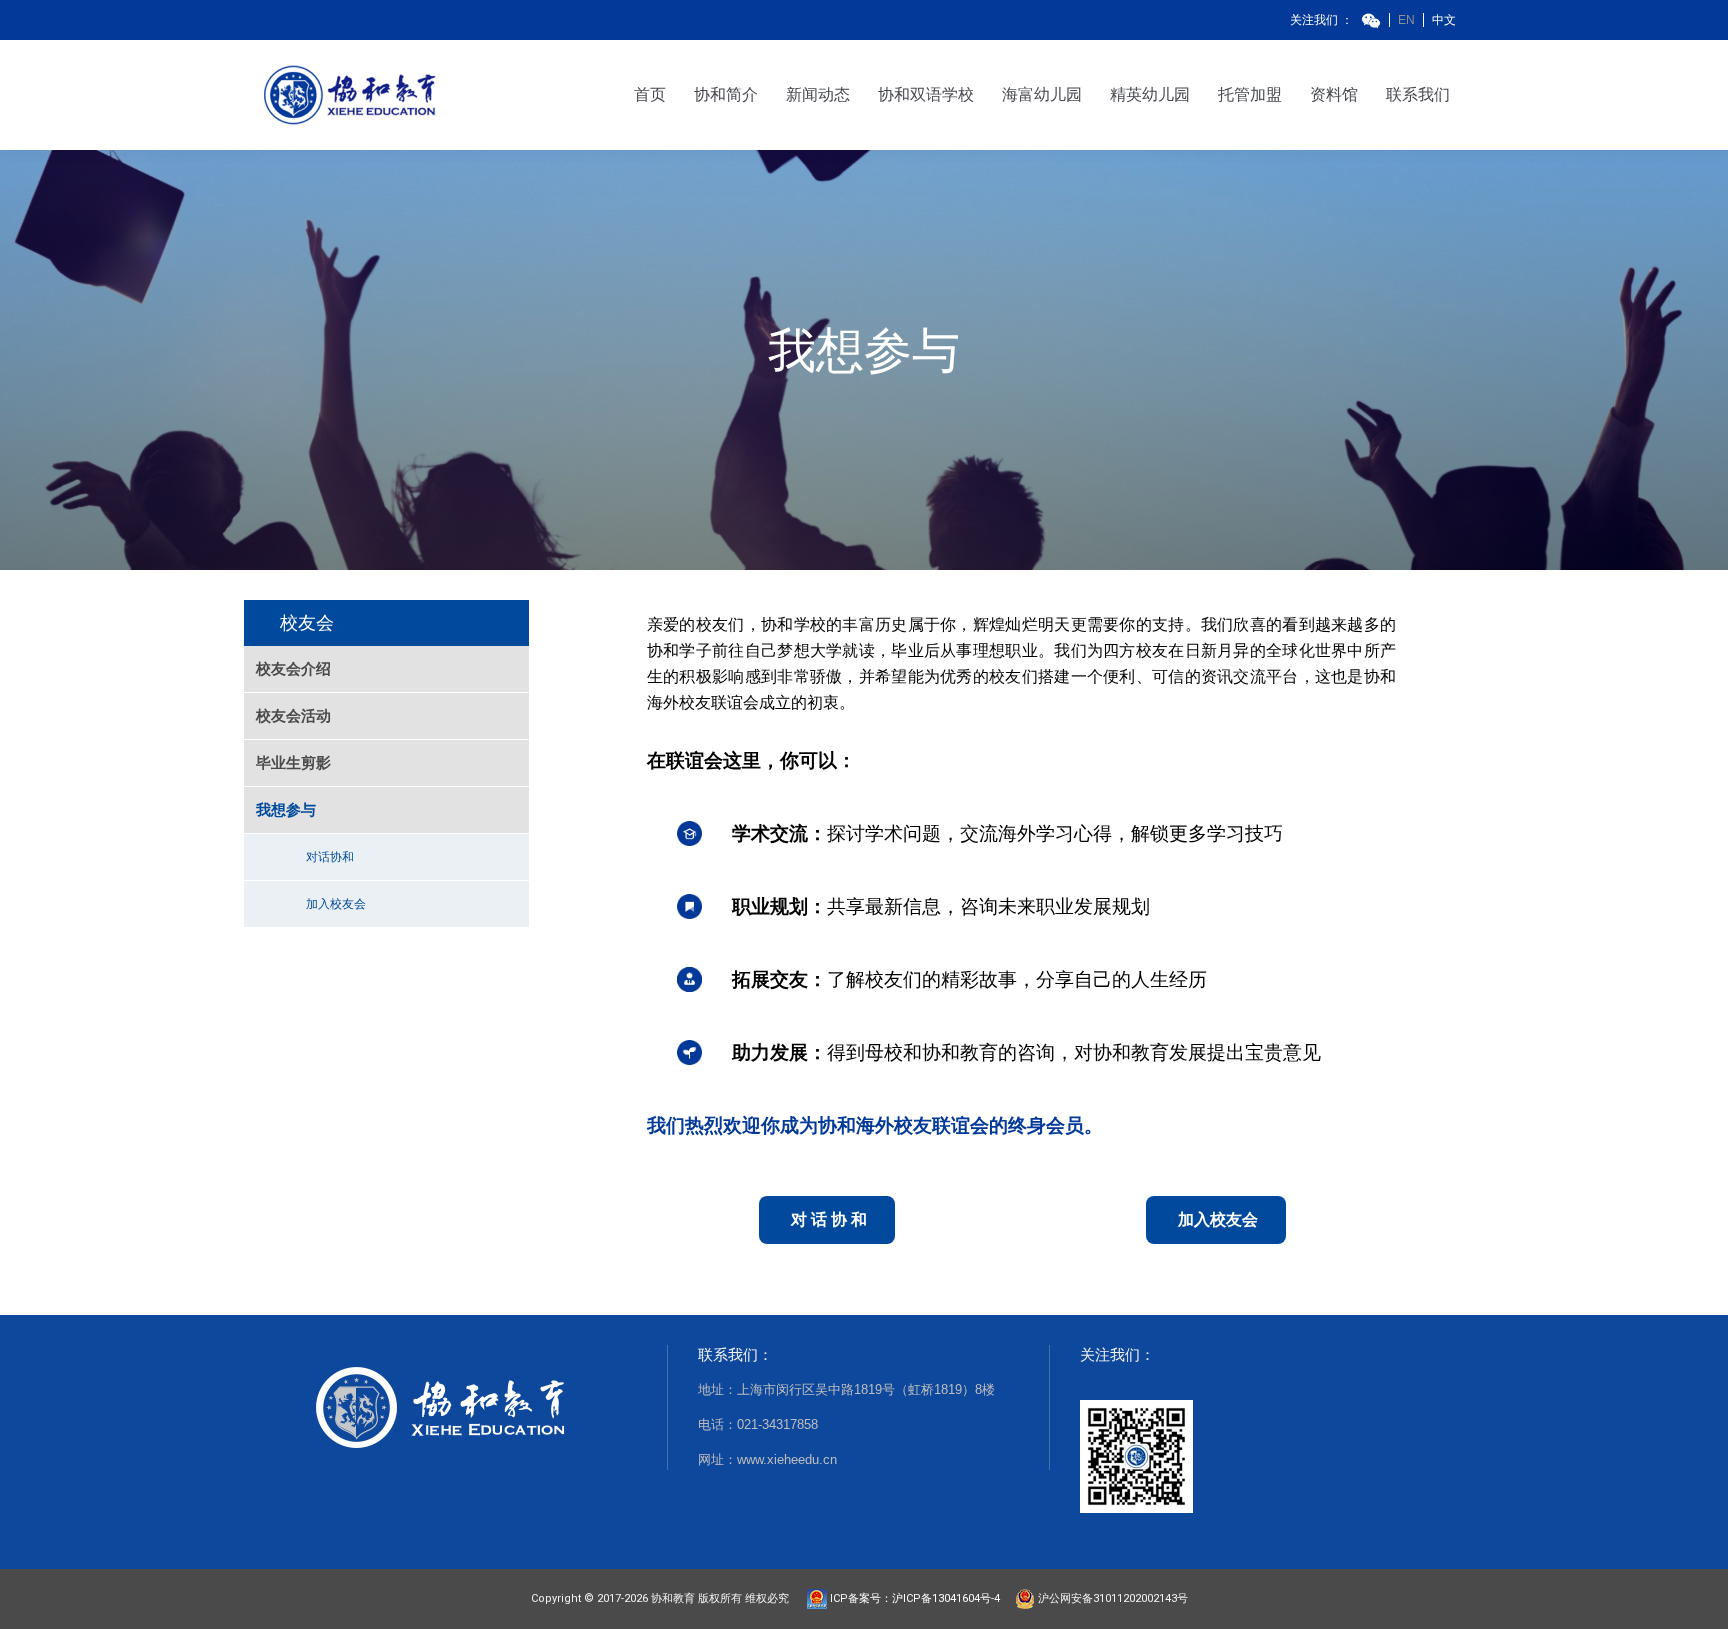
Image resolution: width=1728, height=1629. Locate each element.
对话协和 (330, 857)
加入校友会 (336, 904)
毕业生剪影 (293, 762)
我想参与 (286, 809)
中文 (1444, 20)
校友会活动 (293, 715)
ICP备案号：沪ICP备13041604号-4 (919, 1598)
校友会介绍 (293, 668)
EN (1406, 20)
